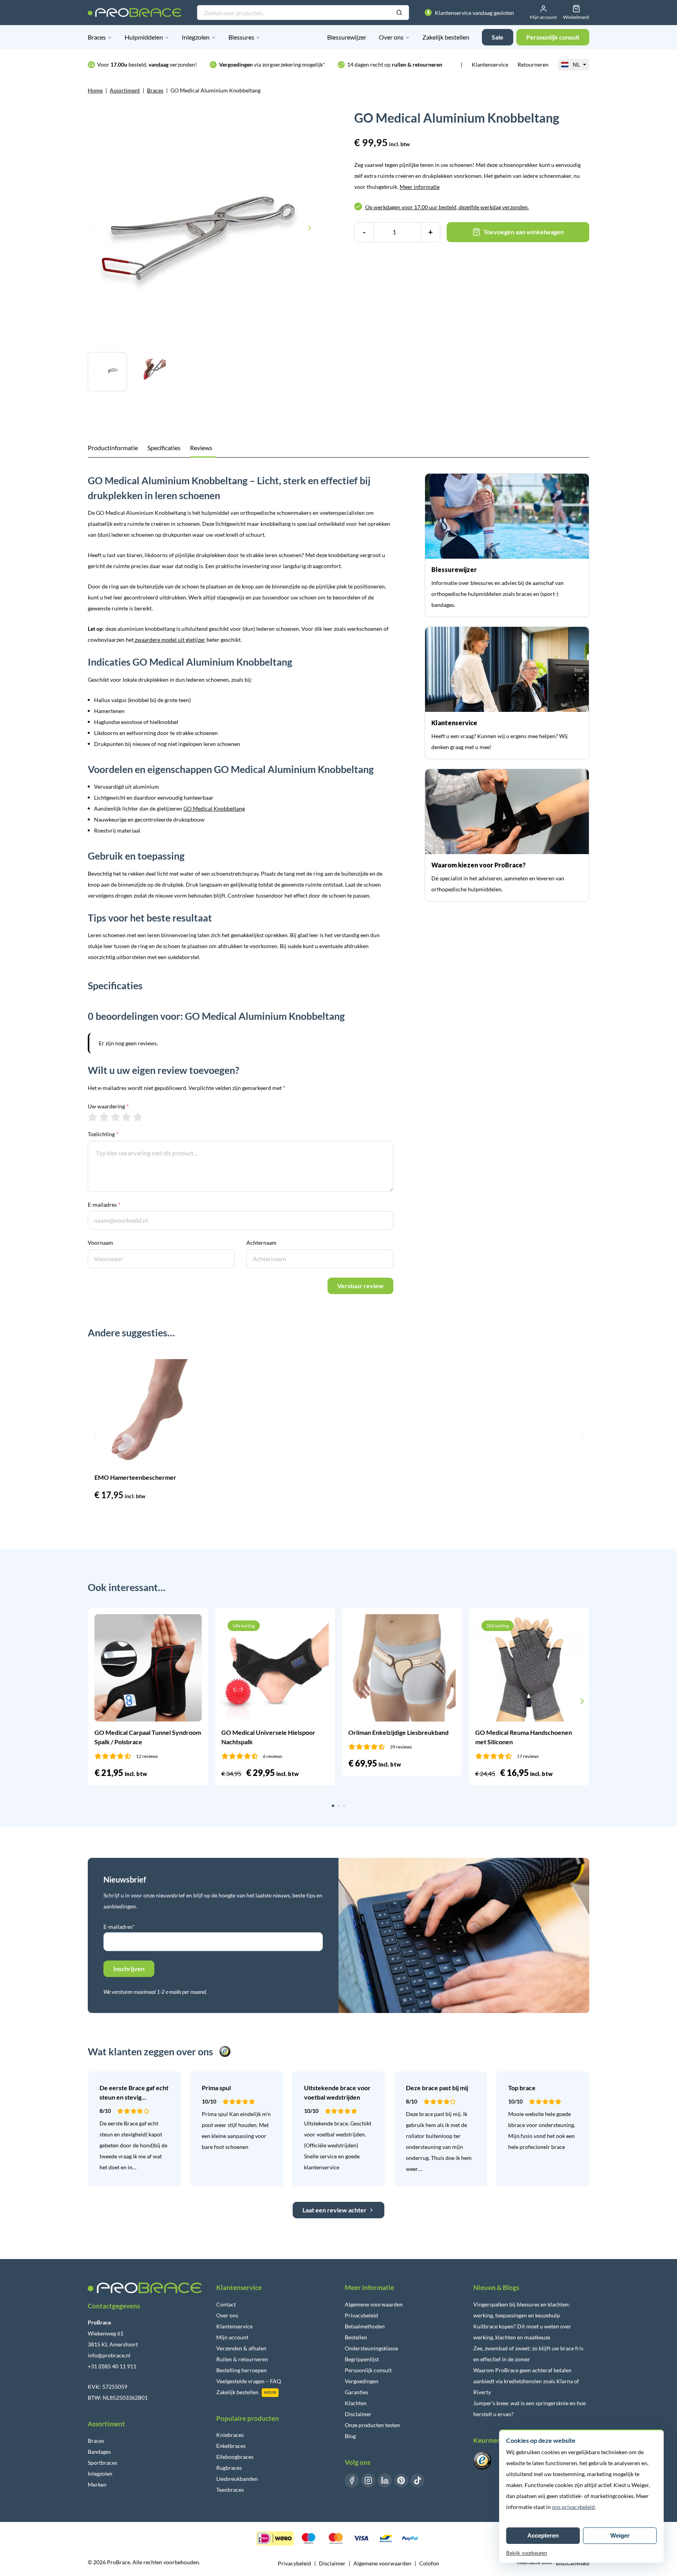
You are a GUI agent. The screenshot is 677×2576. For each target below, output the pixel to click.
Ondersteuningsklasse (371, 2348)
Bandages (99, 2452)
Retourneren (533, 64)
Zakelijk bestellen (446, 37)
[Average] (115, 1117)
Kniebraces (230, 2435)
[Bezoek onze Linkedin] (385, 2480)
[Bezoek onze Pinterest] (401, 2480)
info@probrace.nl (109, 2355)
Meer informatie (420, 187)
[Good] (126, 1117)
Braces (97, 37)
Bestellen (356, 2337)
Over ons (391, 37)
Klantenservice (490, 64)
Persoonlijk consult (368, 2370)
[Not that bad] (104, 1117)
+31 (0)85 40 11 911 (112, 2366)
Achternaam (262, 1243)
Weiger (620, 2535)
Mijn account (232, 2337)
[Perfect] (138, 1117)
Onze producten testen (372, 2425)
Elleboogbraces (235, 2457)
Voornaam (100, 1243)
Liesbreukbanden (237, 2479)
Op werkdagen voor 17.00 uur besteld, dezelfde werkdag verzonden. (447, 207)
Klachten (356, 2403)
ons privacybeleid (573, 2507)
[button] (95, 1435)
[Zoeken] (399, 13)
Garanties (357, 2392)
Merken (97, 2485)
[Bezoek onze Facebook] (352, 2480)
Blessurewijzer (347, 37)
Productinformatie (113, 448)
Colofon (429, 2563)
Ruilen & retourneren (242, 2359)
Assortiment (125, 90)
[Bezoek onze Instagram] (368, 2480)
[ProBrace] (135, 13)
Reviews (201, 448)
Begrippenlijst (362, 2359)
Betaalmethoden (365, 2326)
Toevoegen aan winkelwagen (524, 232)
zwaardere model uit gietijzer (169, 640)
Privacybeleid (361, 2315)
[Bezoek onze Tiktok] (418, 2480)
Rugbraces (229, 2468)
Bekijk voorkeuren (527, 2553)
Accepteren (543, 2535)
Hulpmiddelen (144, 37)
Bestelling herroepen (242, 2370)
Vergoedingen (362, 2381)
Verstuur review (360, 1286)
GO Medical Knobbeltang (214, 808)
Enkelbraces (231, 2446)
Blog (350, 2436)
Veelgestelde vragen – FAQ (249, 2381)
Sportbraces (102, 2463)
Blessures (241, 37)
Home (95, 90)
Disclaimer (358, 2414)
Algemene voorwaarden (374, 2304)
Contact (226, 2304)
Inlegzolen (196, 37)
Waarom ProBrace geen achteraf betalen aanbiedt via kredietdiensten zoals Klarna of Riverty (526, 2381)
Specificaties (164, 448)
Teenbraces (230, 2490)
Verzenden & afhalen (241, 2348)
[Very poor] (93, 1117)
